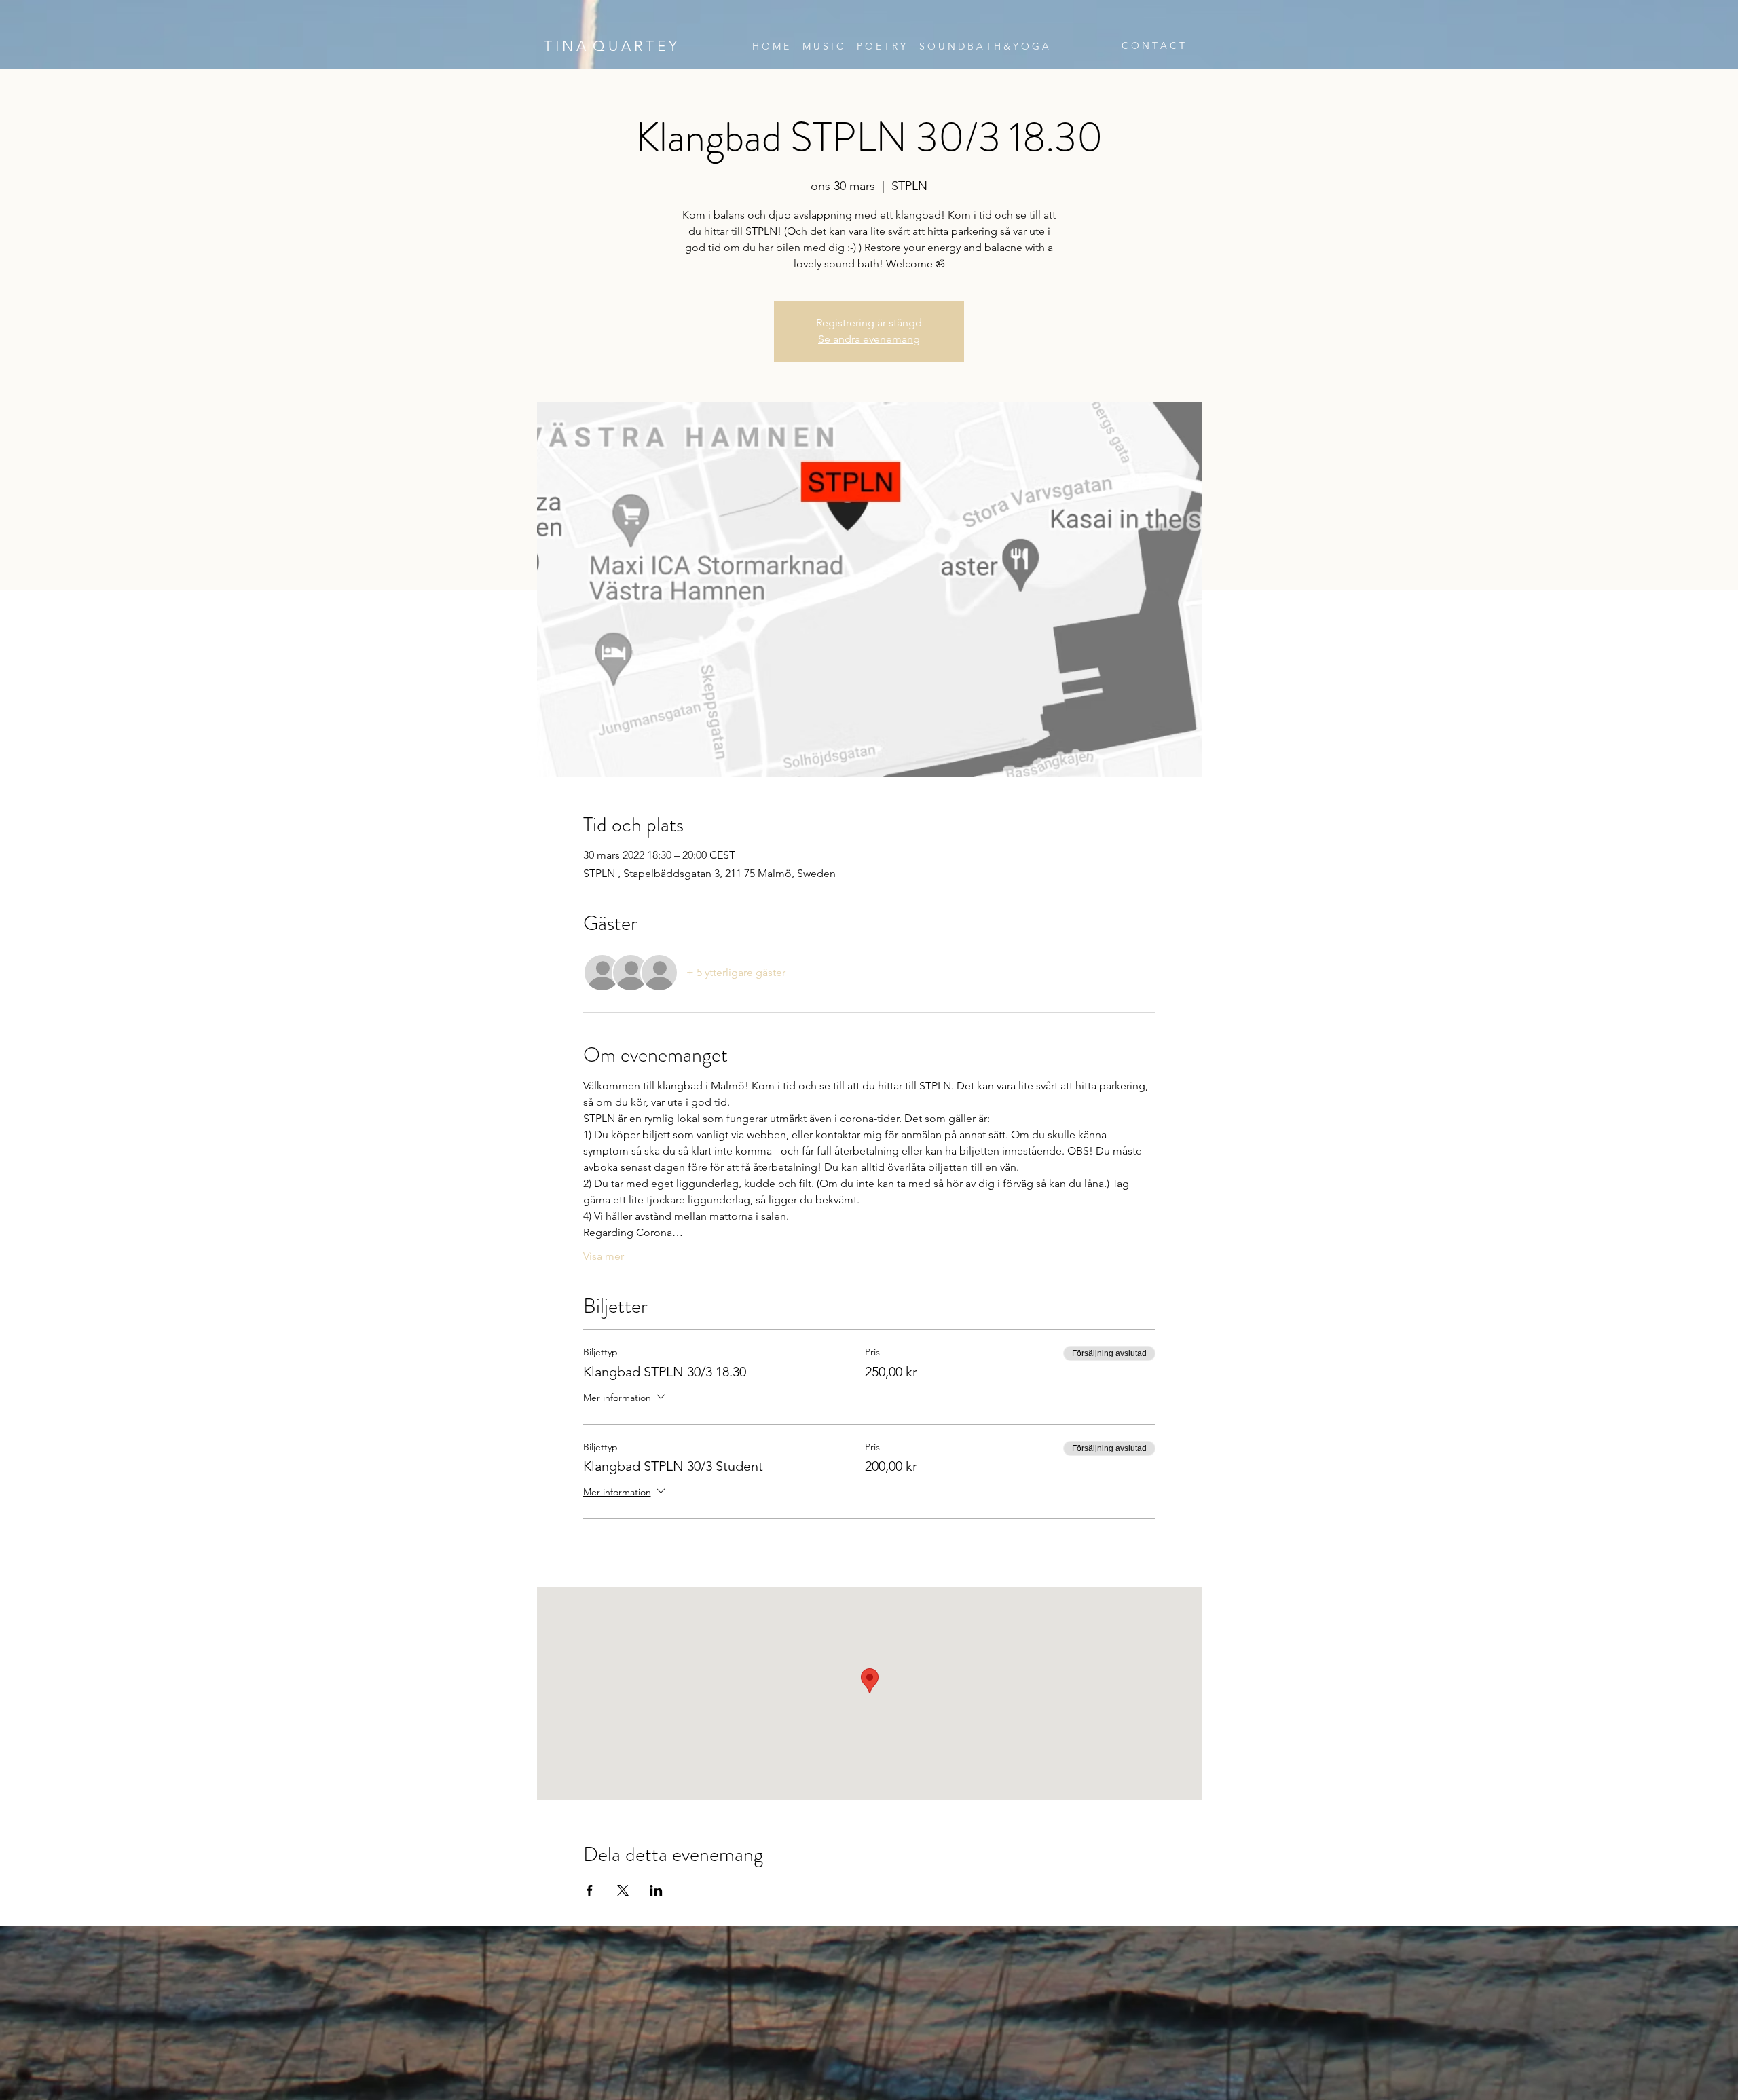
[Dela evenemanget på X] (623, 1890)
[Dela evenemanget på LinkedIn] (656, 1890)
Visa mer (604, 1256)
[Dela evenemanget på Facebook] (590, 1890)
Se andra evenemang (869, 339)
